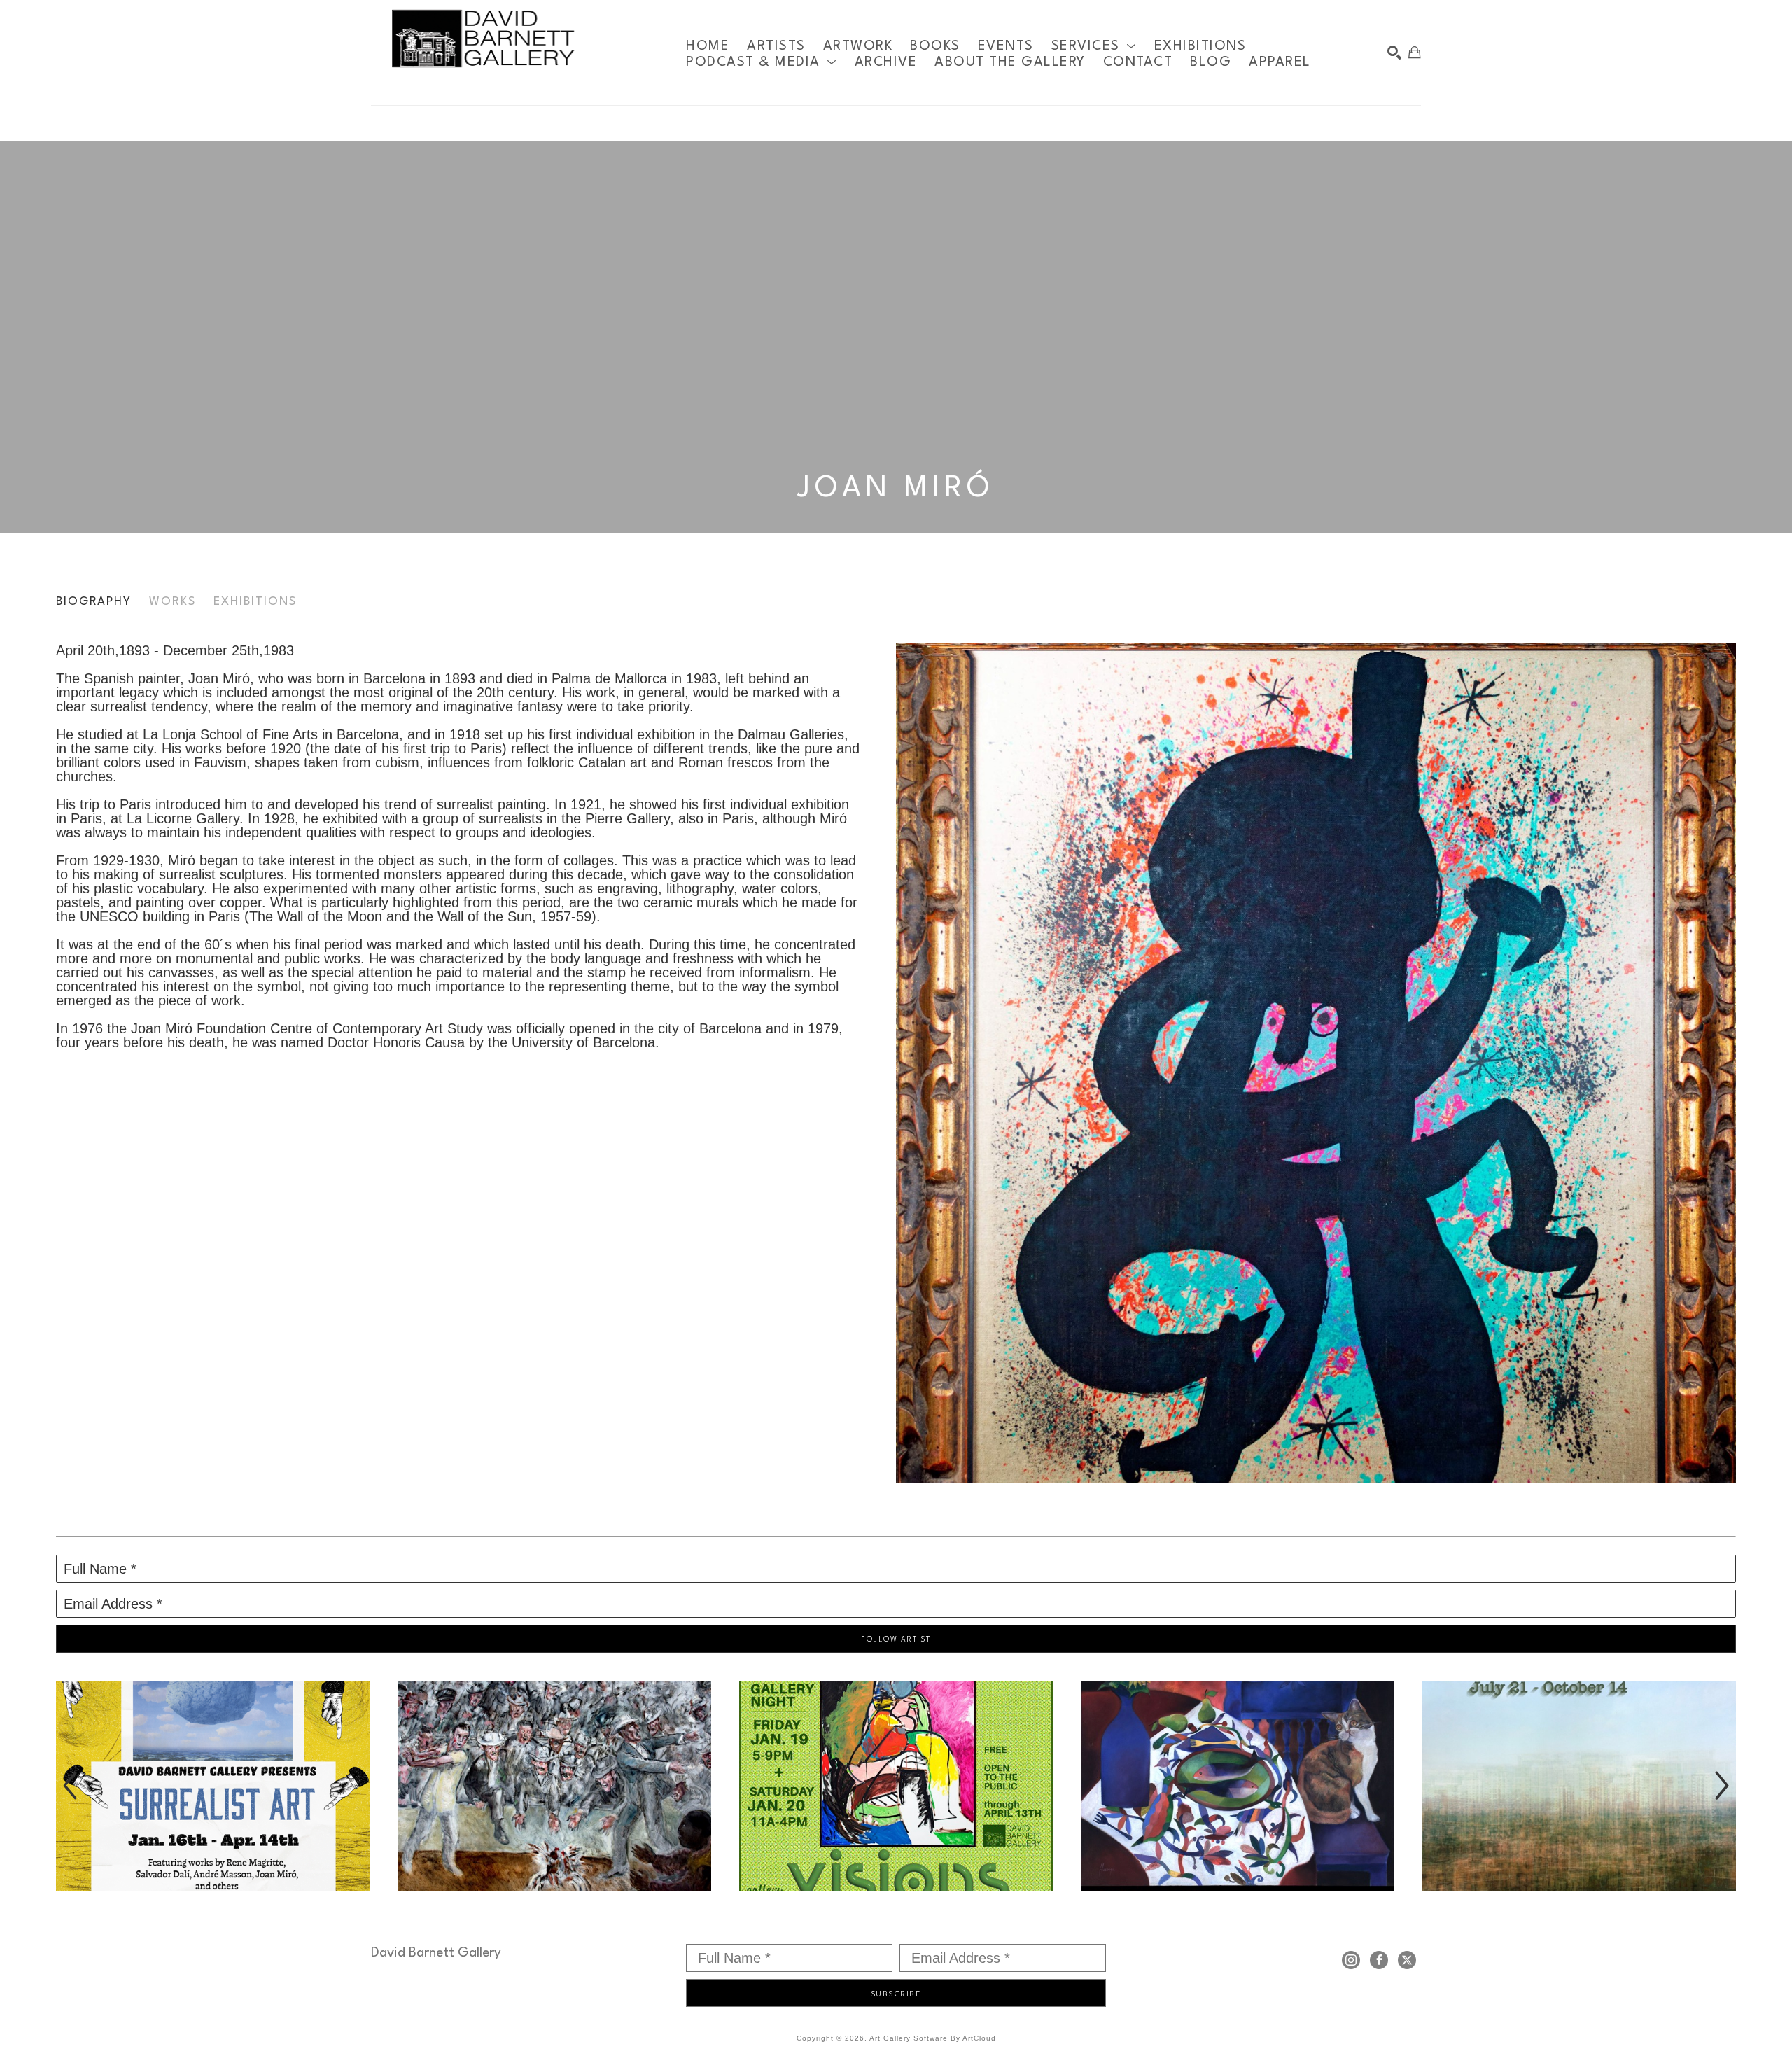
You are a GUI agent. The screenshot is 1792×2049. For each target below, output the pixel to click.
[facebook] (1379, 1960)
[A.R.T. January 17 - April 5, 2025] (554, 1786)
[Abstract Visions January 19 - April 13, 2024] (896, 1786)
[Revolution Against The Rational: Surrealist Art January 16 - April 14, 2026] (213, 1786)
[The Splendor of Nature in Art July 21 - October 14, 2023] (1579, 1786)
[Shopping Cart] (1415, 53)
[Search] (1394, 53)
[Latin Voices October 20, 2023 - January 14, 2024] (1238, 1786)
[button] (1094, 46)
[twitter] (1407, 1960)
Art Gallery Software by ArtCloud (933, 2038)
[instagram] (1351, 1960)
